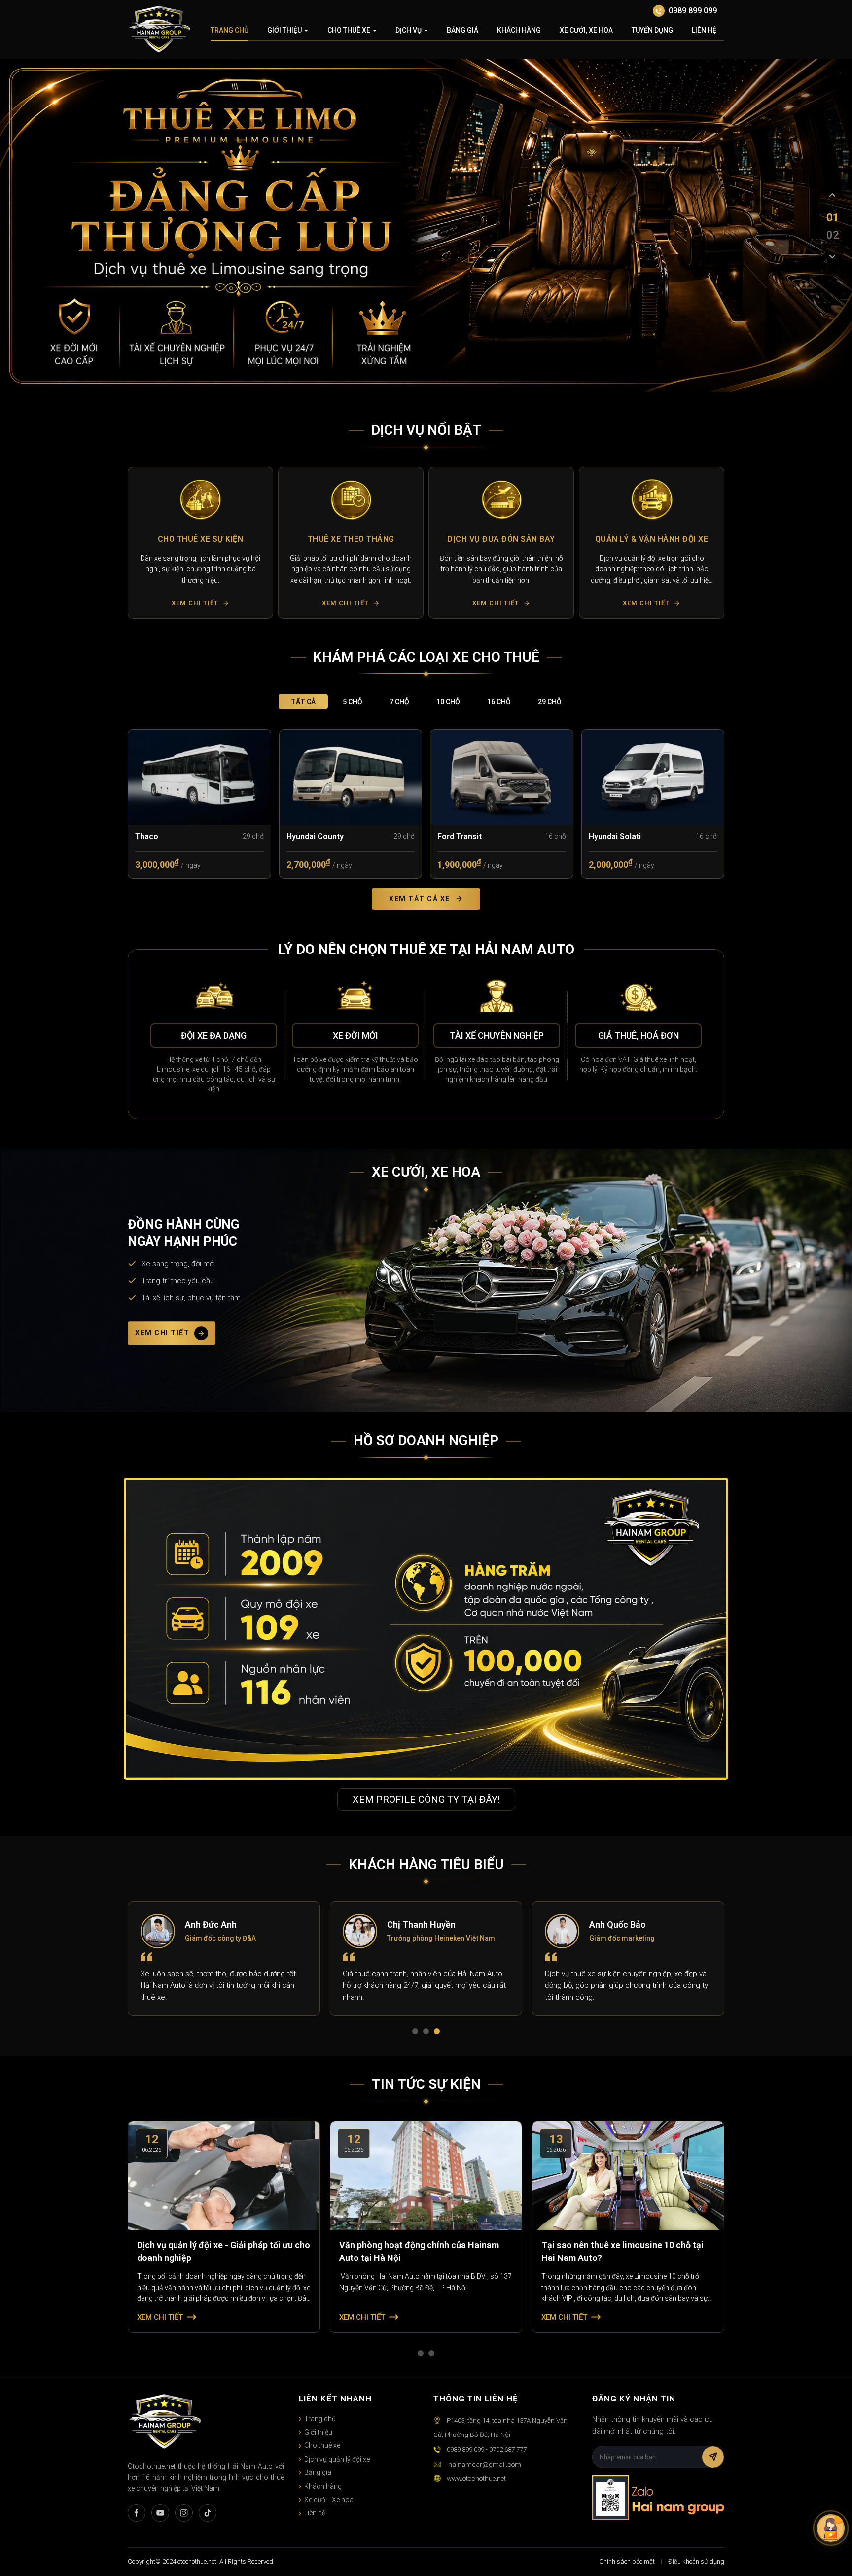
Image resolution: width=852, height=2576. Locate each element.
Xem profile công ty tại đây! (426, 1800)
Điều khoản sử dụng (696, 2561)
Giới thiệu (284, 30)
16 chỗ (499, 702)
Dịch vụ (408, 30)
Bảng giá (462, 30)
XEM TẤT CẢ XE (420, 899)
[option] (200, 543)
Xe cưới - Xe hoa (329, 2500)
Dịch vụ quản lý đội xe (337, 2459)
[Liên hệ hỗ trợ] (831, 2528)
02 (832, 234)
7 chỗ (399, 702)
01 (832, 217)
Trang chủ (230, 30)
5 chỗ (353, 702)
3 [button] (439, 2033)
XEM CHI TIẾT (162, 1333)
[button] (139, 543)
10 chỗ (448, 702)
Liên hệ (704, 30)
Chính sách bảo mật (627, 2561)
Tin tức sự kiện (426, 2084)
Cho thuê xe (349, 30)
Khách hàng (519, 30)
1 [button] (417, 2033)
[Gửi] (713, 2457)
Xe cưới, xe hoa (586, 30)
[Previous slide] (832, 195)
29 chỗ (550, 702)
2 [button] (428, 2033)
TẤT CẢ (303, 702)
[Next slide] (832, 256)
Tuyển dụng (652, 30)
